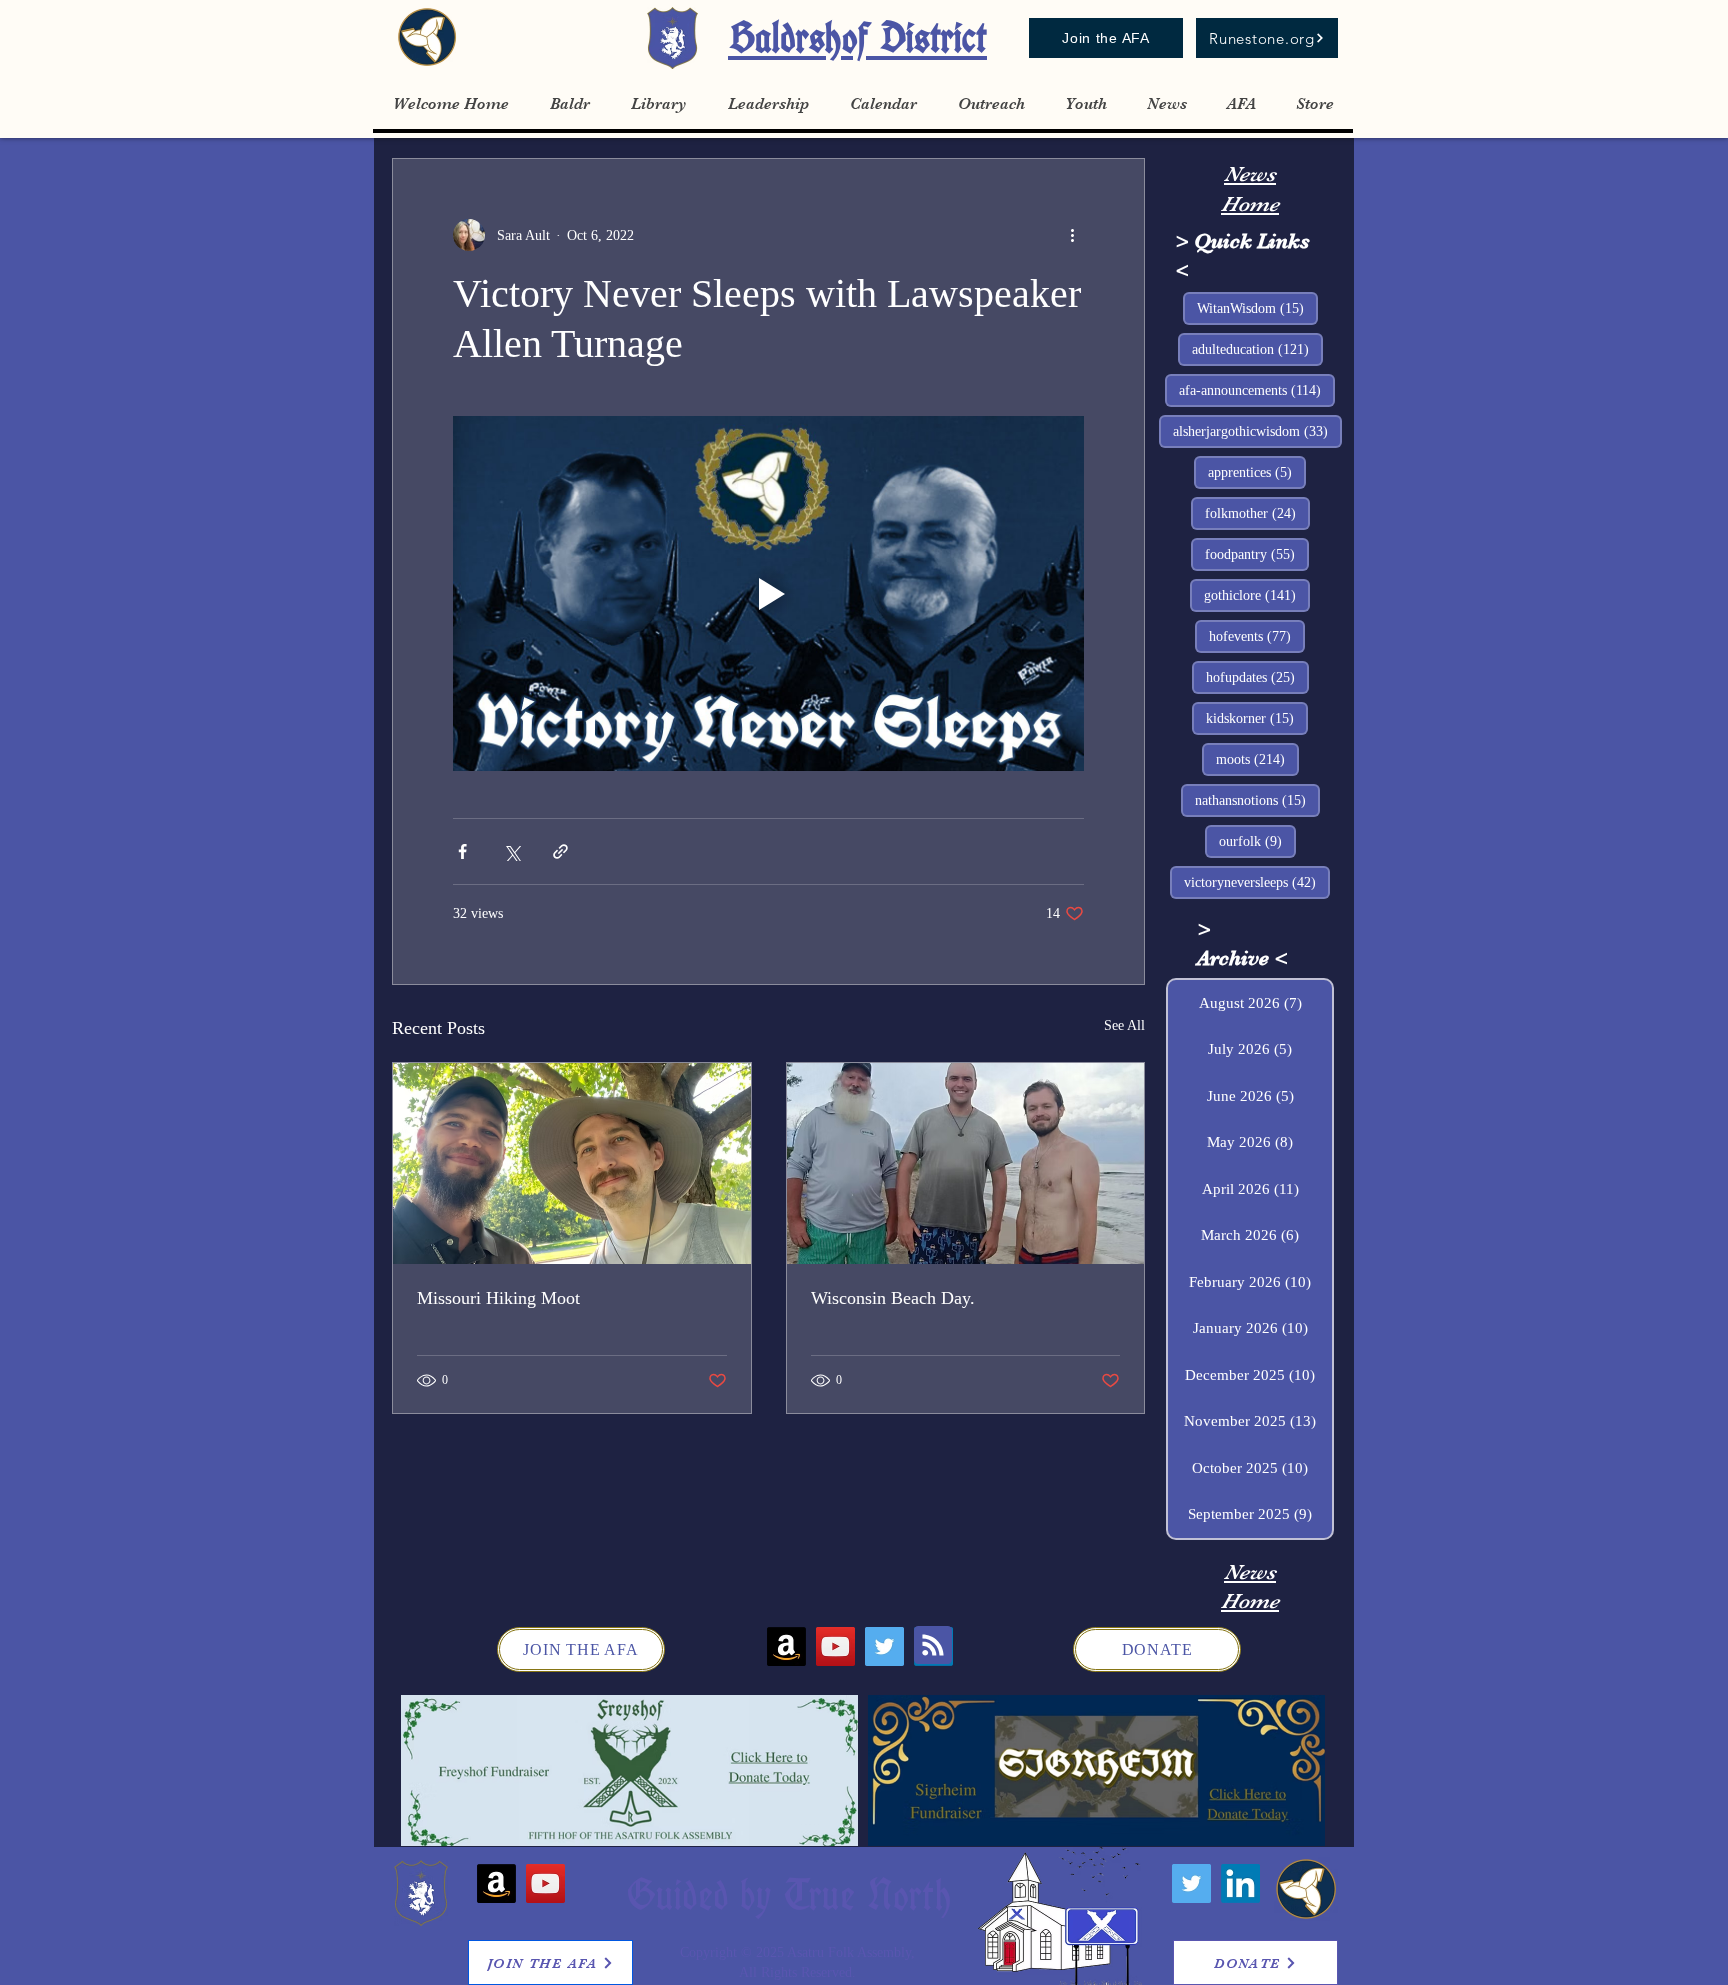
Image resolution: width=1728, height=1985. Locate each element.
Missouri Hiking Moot (498, 1298)
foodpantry (1257, 554)
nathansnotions (1257, 800)
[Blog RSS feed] (933, 1646)
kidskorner (1257, 718)
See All (1124, 1025)
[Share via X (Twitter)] (511, 851)
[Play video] (768, 593)
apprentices (1257, 472)
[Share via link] (560, 851)
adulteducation (1257, 349)
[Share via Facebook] (462, 851)
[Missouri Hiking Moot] (572, 1163)
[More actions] (1072, 235)
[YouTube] (835, 1646)
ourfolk (1257, 841)
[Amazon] (786, 1646)
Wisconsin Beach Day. (893, 1298)
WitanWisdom (1257, 308)
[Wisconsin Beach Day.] (966, 1163)
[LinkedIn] (1240, 1883)
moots (1257, 759)
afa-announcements (1257, 390)
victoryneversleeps (1257, 882)
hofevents (1257, 636)
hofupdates (1257, 677)
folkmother (1257, 513)
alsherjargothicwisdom (1257, 431)
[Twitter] (884, 1646)
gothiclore (1257, 595)
